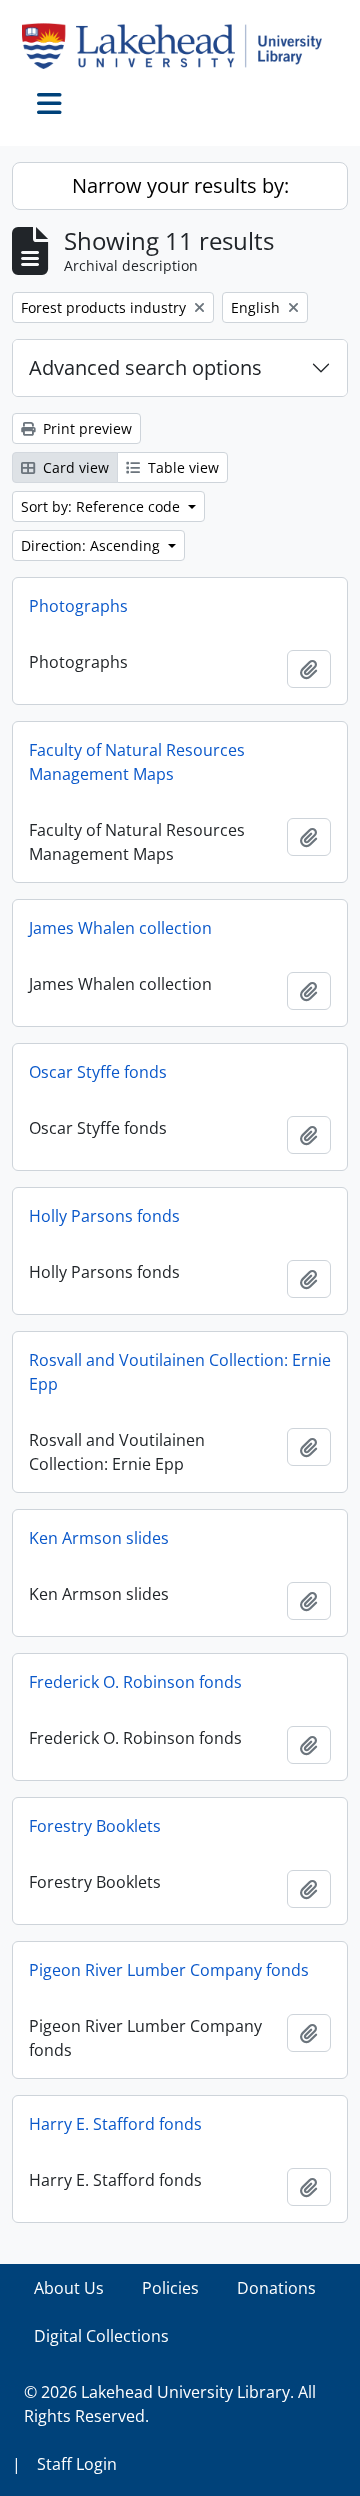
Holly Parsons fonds (104, 1216)
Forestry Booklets (95, 1826)
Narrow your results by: (180, 185)
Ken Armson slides (99, 1538)
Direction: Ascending (92, 545)
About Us (69, 2288)
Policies (170, 2288)
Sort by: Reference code (102, 506)
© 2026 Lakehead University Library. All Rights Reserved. (170, 2404)
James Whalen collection (120, 928)
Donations (276, 2288)
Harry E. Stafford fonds (115, 2124)
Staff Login (77, 2464)
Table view (181, 467)
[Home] (180, 46)
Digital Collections (101, 2336)
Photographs (78, 606)
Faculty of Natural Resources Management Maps (137, 762)
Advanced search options (145, 367)
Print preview (85, 428)
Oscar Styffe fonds (98, 1072)
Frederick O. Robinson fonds (135, 1682)
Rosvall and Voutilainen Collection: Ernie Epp (180, 1372)
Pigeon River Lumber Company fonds (169, 1970)
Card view (74, 467)
